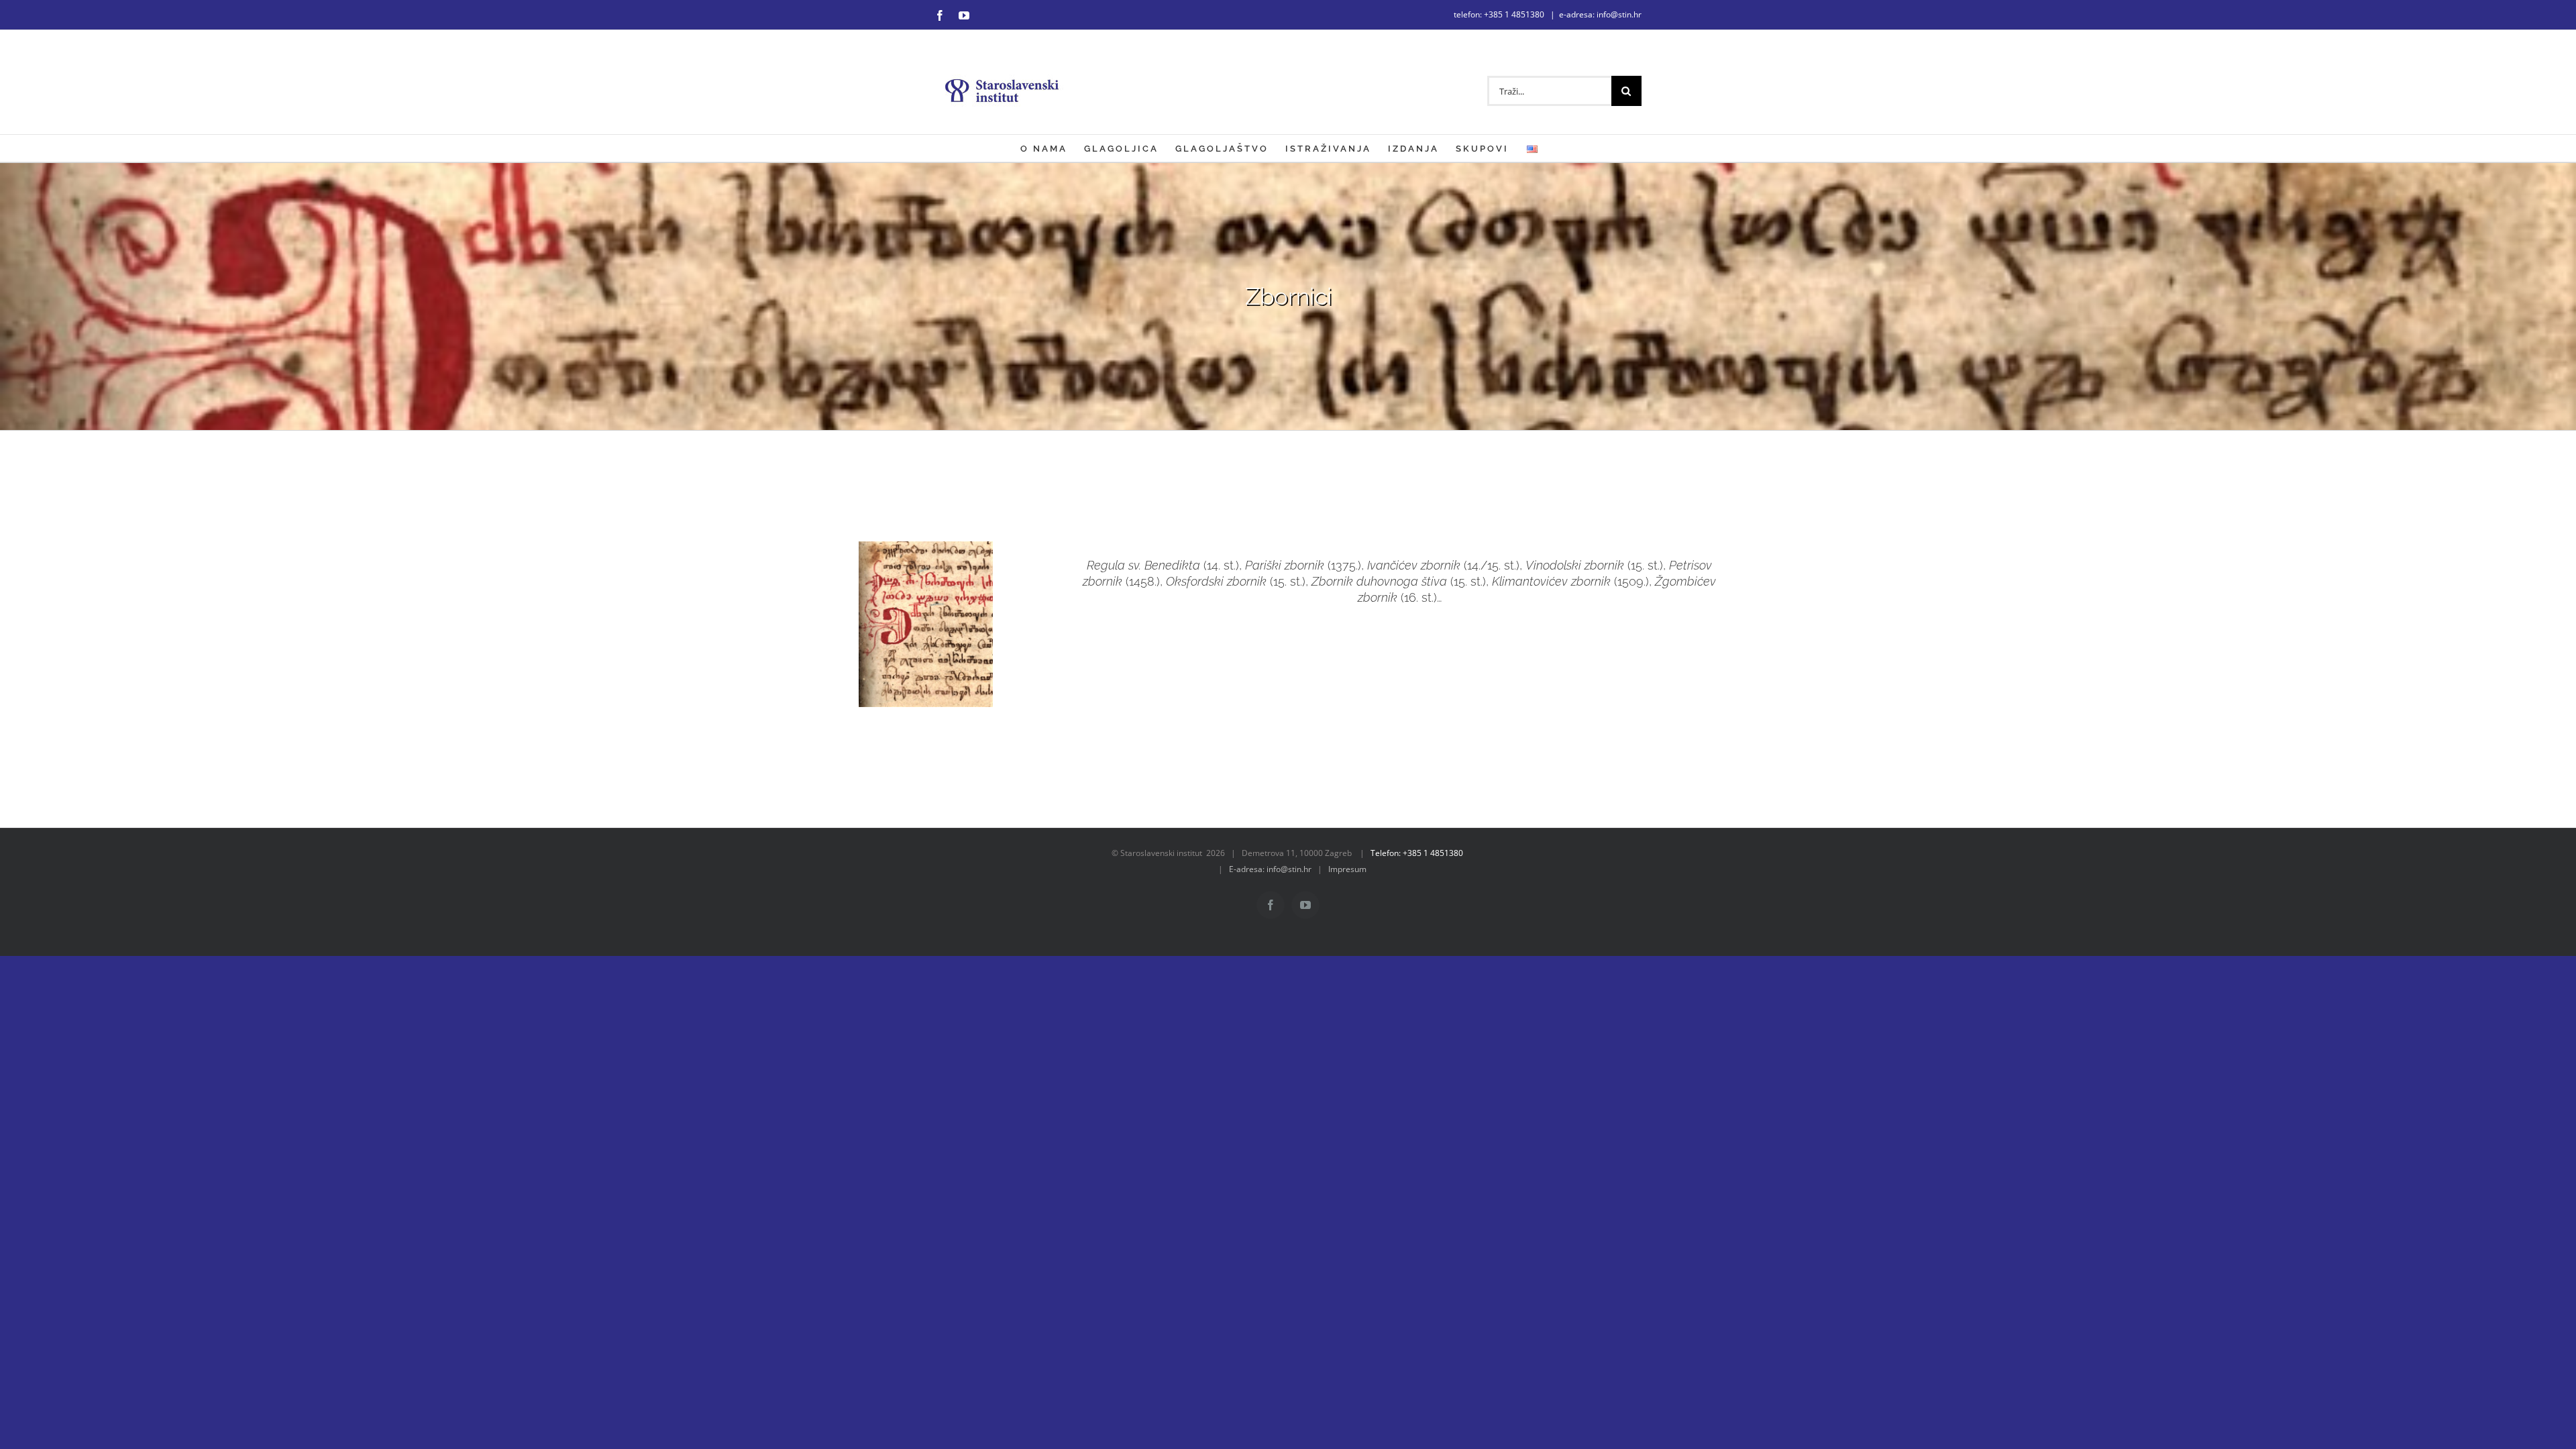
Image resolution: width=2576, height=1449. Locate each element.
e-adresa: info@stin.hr (1600, 14)
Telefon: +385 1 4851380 (1417, 853)
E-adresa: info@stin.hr (1270, 869)
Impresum (1347, 869)
